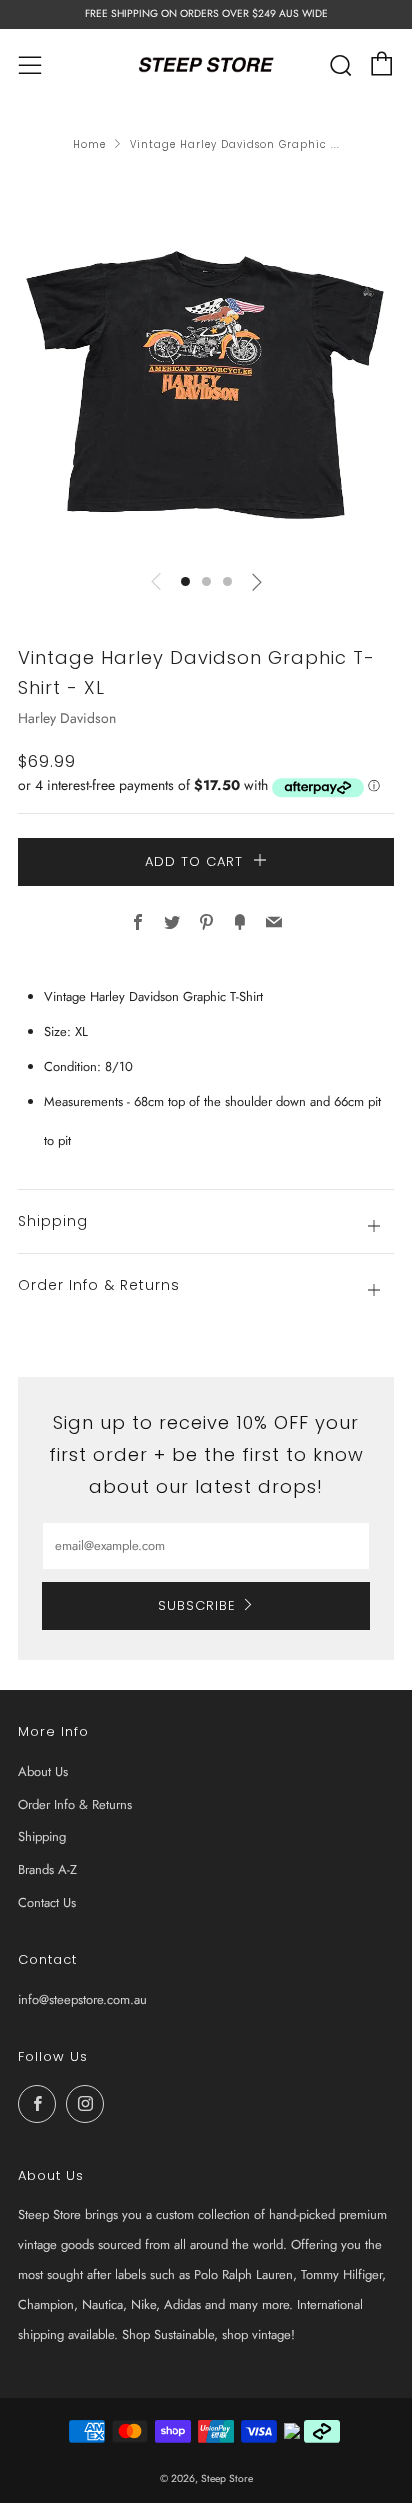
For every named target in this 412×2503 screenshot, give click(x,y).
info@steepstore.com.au (82, 1999)
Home (89, 144)
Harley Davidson (67, 718)
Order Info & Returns (75, 1804)
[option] (206, 365)
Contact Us (47, 1902)
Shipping (42, 1836)
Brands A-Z (47, 1869)
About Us (43, 1771)
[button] (185, 581)
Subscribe (197, 1605)
